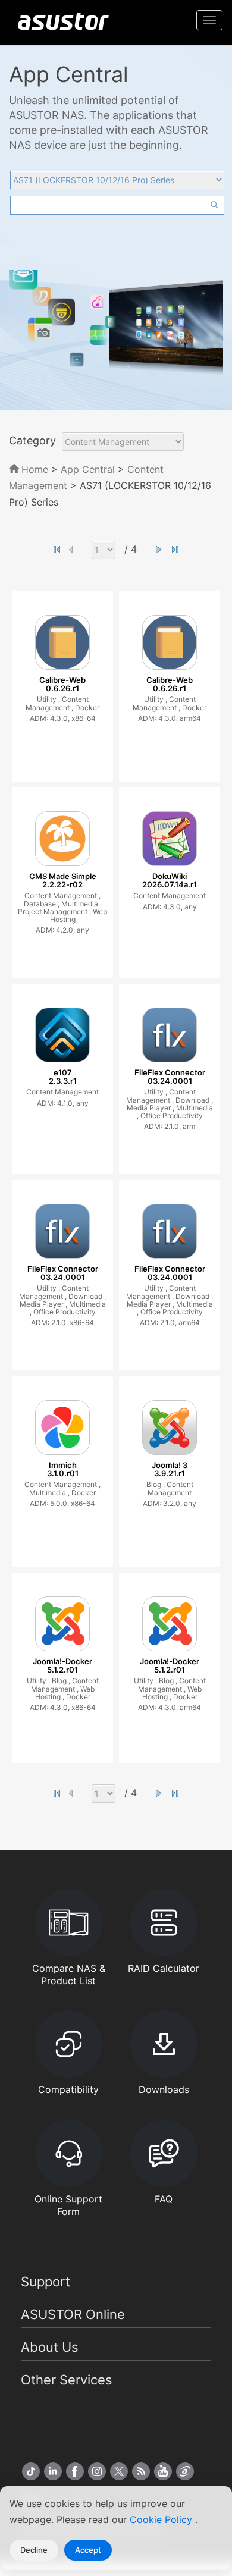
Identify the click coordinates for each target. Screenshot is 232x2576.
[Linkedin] (53, 2471)
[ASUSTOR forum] (185, 2471)
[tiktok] (31, 2471)
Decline (34, 2550)
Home (33, 469)
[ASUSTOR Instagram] (97, 2471)
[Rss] (141, 2471)
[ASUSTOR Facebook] (75, 2471)
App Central (88, 469)
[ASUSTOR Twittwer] (119, 2471)
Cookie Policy (162, 2519)
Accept (88, 2550)
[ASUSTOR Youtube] (163, 2471)
